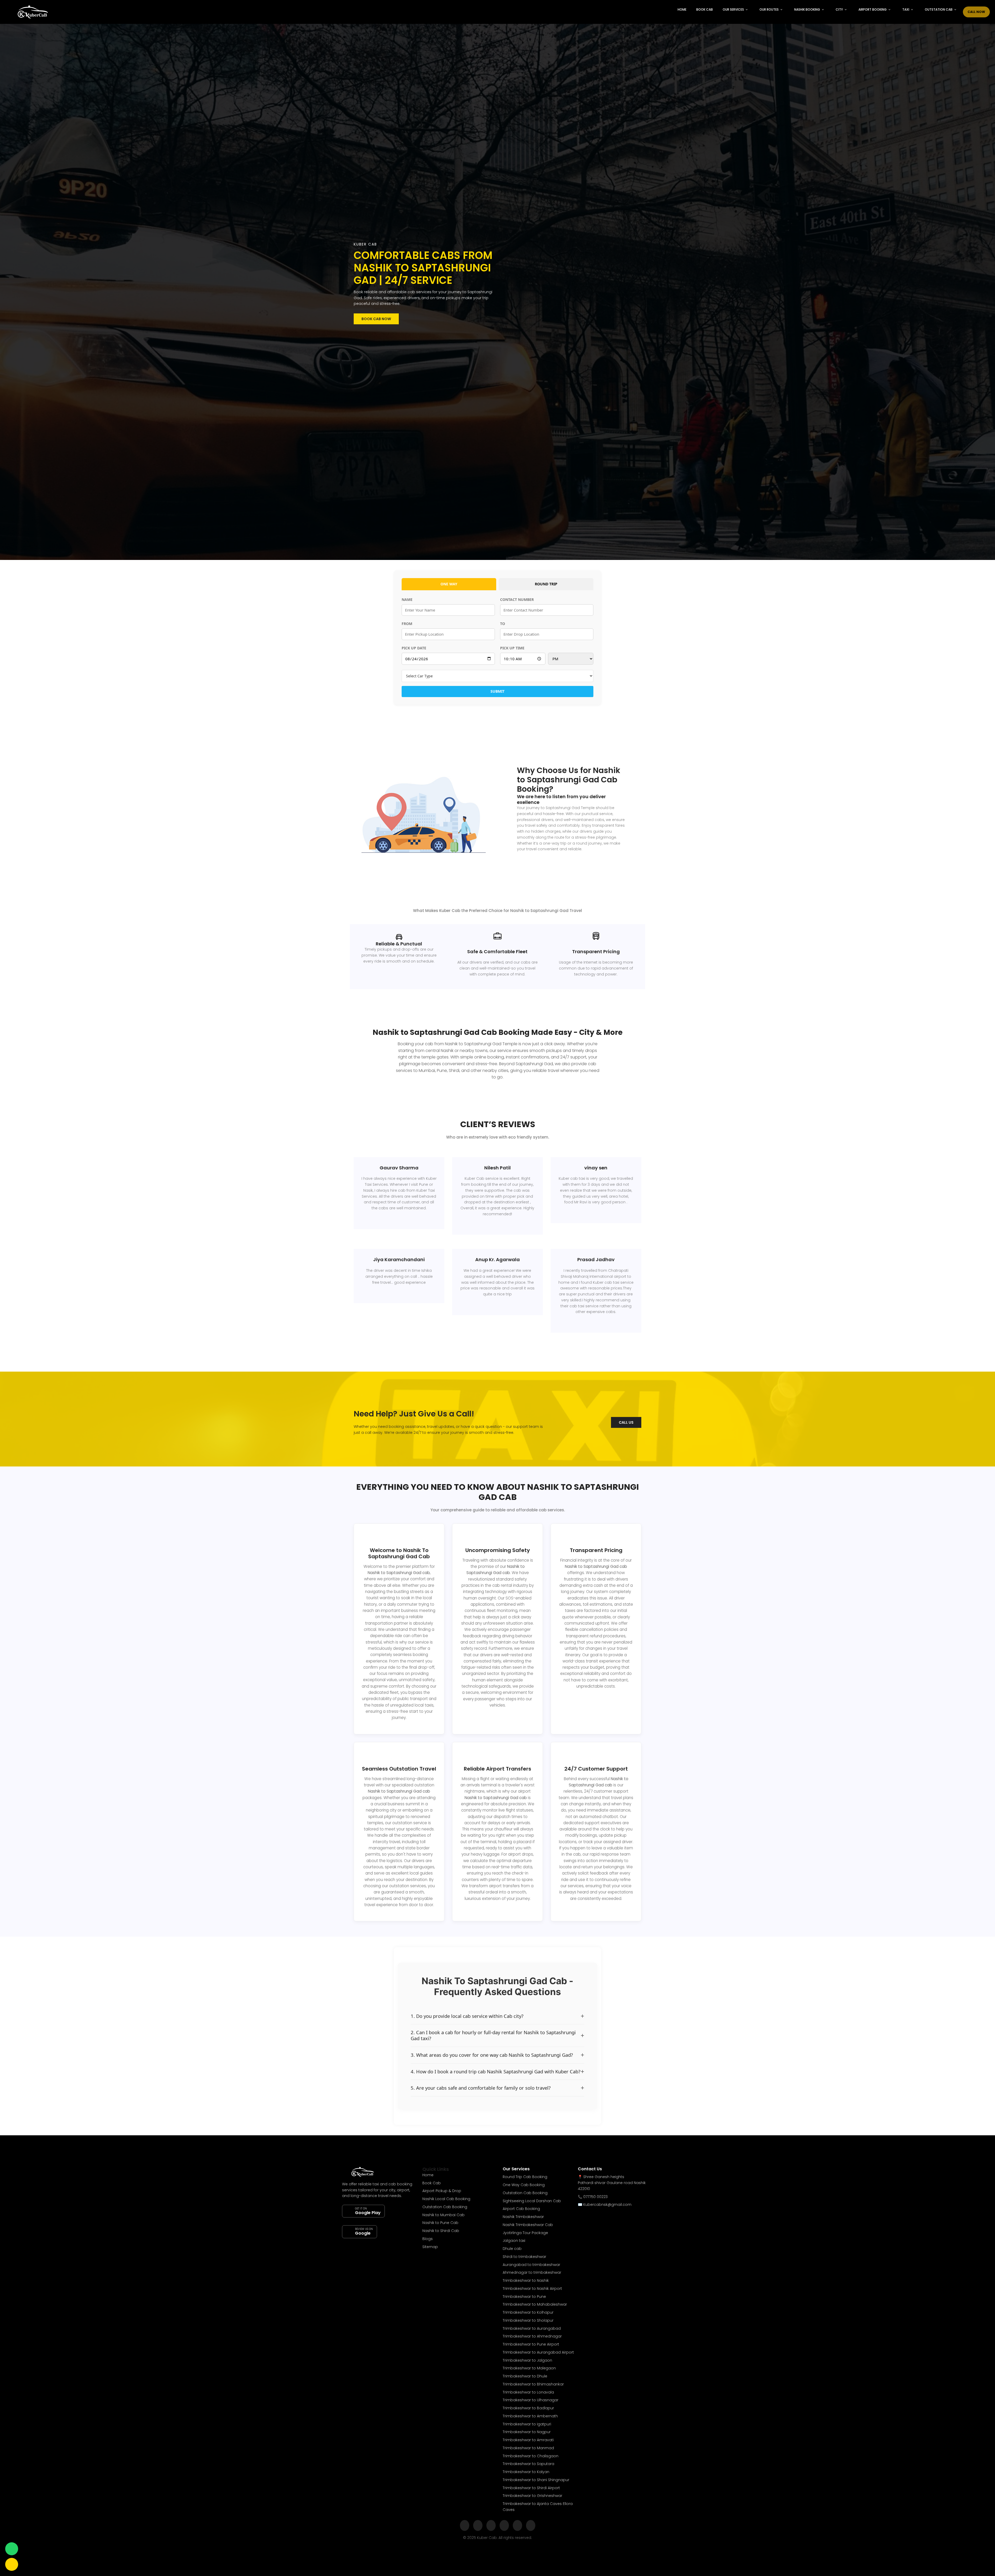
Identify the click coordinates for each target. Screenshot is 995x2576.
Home (682, 9)
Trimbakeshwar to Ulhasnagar (531, 2400)
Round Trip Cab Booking (525, 2177)
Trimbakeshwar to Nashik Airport (532, 2289)
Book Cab (705, 9)
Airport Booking (873, 9)
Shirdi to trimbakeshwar (524, 2257)
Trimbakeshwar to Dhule (525, 2376)
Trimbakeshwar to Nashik (526, 2280)
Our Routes (769, 9)
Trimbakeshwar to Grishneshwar (532, 2496)
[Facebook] (465, 2526)
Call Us (626, 1422)
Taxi (906, 9)
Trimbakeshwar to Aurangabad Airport (538, 2352)
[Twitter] (491, 2526)
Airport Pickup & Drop (442, 2191)
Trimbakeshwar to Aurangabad (532, 2328)
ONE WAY (449, 584)
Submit (497, 691)
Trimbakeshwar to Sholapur (528, 2320)
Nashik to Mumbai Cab (443, 2215)
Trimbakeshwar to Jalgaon (527, 2360)
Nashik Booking (807, 9)
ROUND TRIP (546, 584)
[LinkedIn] (504, 2526)
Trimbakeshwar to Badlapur (528, 2408)
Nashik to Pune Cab (440, 2223)
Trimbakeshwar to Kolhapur (528, 2312)
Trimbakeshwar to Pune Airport (531, 2344)
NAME (407, 599)
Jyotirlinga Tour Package (525, 2233)
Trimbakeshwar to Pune (524, 2297)
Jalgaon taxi (514, 2241)
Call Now (976, 12)
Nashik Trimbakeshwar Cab (528, 2225)
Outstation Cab (939, 9)
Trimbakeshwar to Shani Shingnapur (536, 2480)
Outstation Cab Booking (445, 2207)
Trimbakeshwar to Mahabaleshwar (535, 2304)
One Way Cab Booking (524, 2185)
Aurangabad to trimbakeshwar (531, 2265)
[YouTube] (517, 2526)
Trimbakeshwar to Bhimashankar (533, 2384)
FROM (407, 624)
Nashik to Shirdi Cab (441, 2231)
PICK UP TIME (512, 648)
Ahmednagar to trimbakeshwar (532, 2272)
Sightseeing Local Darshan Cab (532, 2201)
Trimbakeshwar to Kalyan (526, 2472)
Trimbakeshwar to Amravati (528, 2440)
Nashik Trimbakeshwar (523, 2217)
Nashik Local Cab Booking (446, 2199)
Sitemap (430, 2247)
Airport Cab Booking (521, 2209)
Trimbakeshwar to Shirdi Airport (531, 2488)
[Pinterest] (531, 2526)
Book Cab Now (376, 319)
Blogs (428, 2239)
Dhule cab (512, 2249)
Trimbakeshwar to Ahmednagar (532, 2336)
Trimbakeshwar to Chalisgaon (531, 2456)
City (839, 9)
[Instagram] (478, 2526)
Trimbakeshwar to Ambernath (530, 2416)
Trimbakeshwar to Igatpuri (527, 2424)
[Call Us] (12, 2564)
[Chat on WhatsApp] (12, 2549)
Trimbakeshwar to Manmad (528, 2448)
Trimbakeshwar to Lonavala (528, 2392)
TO (503, 624)
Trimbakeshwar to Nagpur (527, 2432)
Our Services (733, 9)
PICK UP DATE (414, 648)
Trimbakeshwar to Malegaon (529, 2368)
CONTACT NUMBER (517, 599)
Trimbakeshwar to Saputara (528, 2464)
